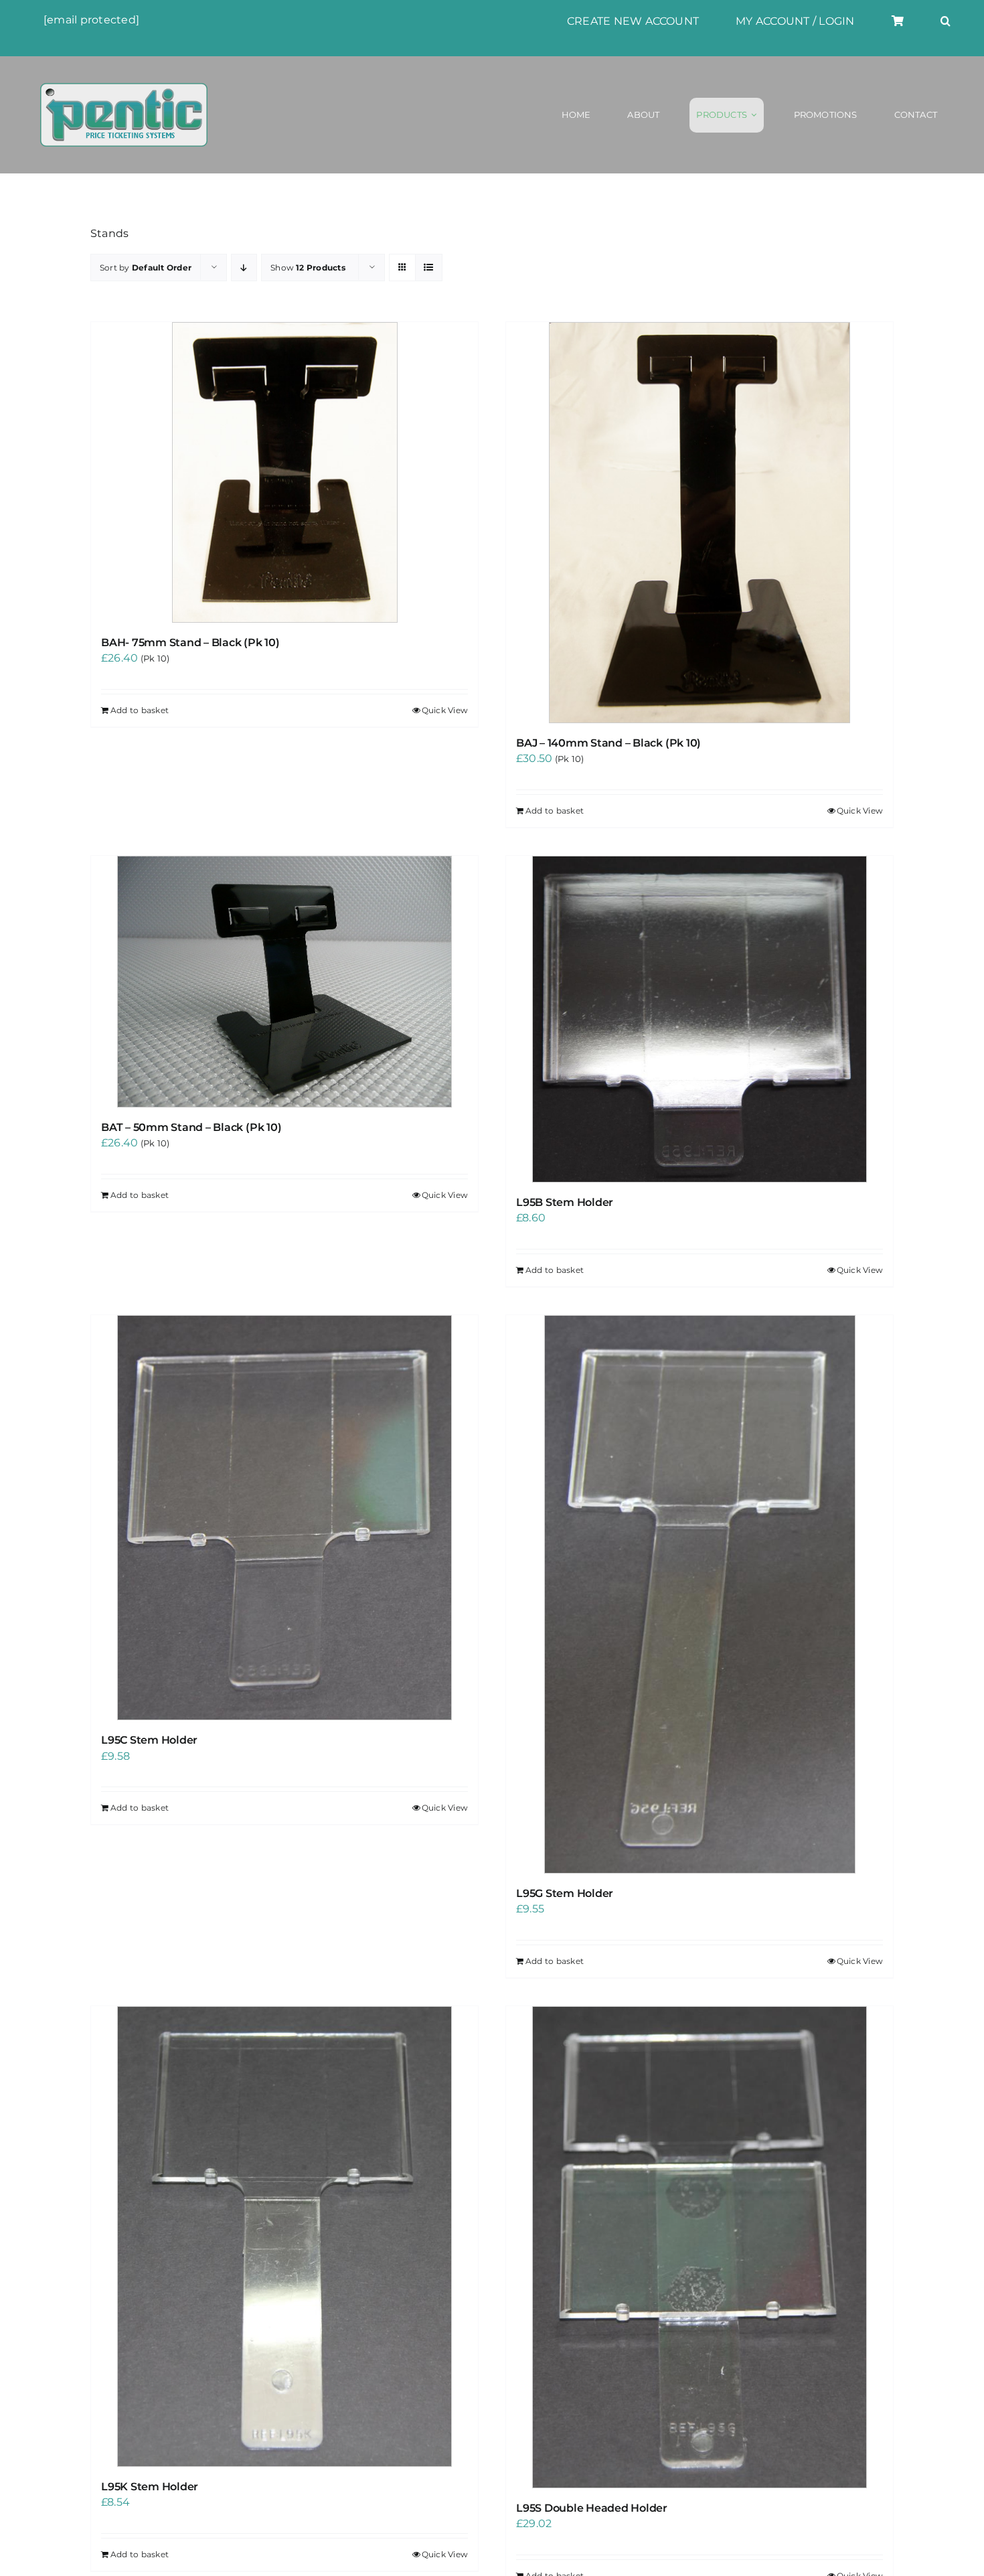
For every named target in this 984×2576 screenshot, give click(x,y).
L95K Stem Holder (150, 2487)
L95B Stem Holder (565, 1202)
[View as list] (429, 268)
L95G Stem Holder (565, 1893)
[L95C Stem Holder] (284, 1518)
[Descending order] (244, 268)
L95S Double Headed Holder (592, 2508)
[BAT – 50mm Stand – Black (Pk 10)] (284, 982)
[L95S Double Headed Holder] (700, 2247)
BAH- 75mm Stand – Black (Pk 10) (190, 642)
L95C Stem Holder (149, 1740)
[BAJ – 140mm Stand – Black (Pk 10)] (700, 523)
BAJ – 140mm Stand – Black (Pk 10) (608, 743)
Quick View (445, 710)
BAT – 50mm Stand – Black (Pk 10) (191, 1127)
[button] (946, 21)
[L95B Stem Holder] (700, 1019)
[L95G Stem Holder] (700, 1594)
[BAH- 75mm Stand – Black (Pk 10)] (284, 472)
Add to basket (140, 710)
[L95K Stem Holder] (284, 2237)
